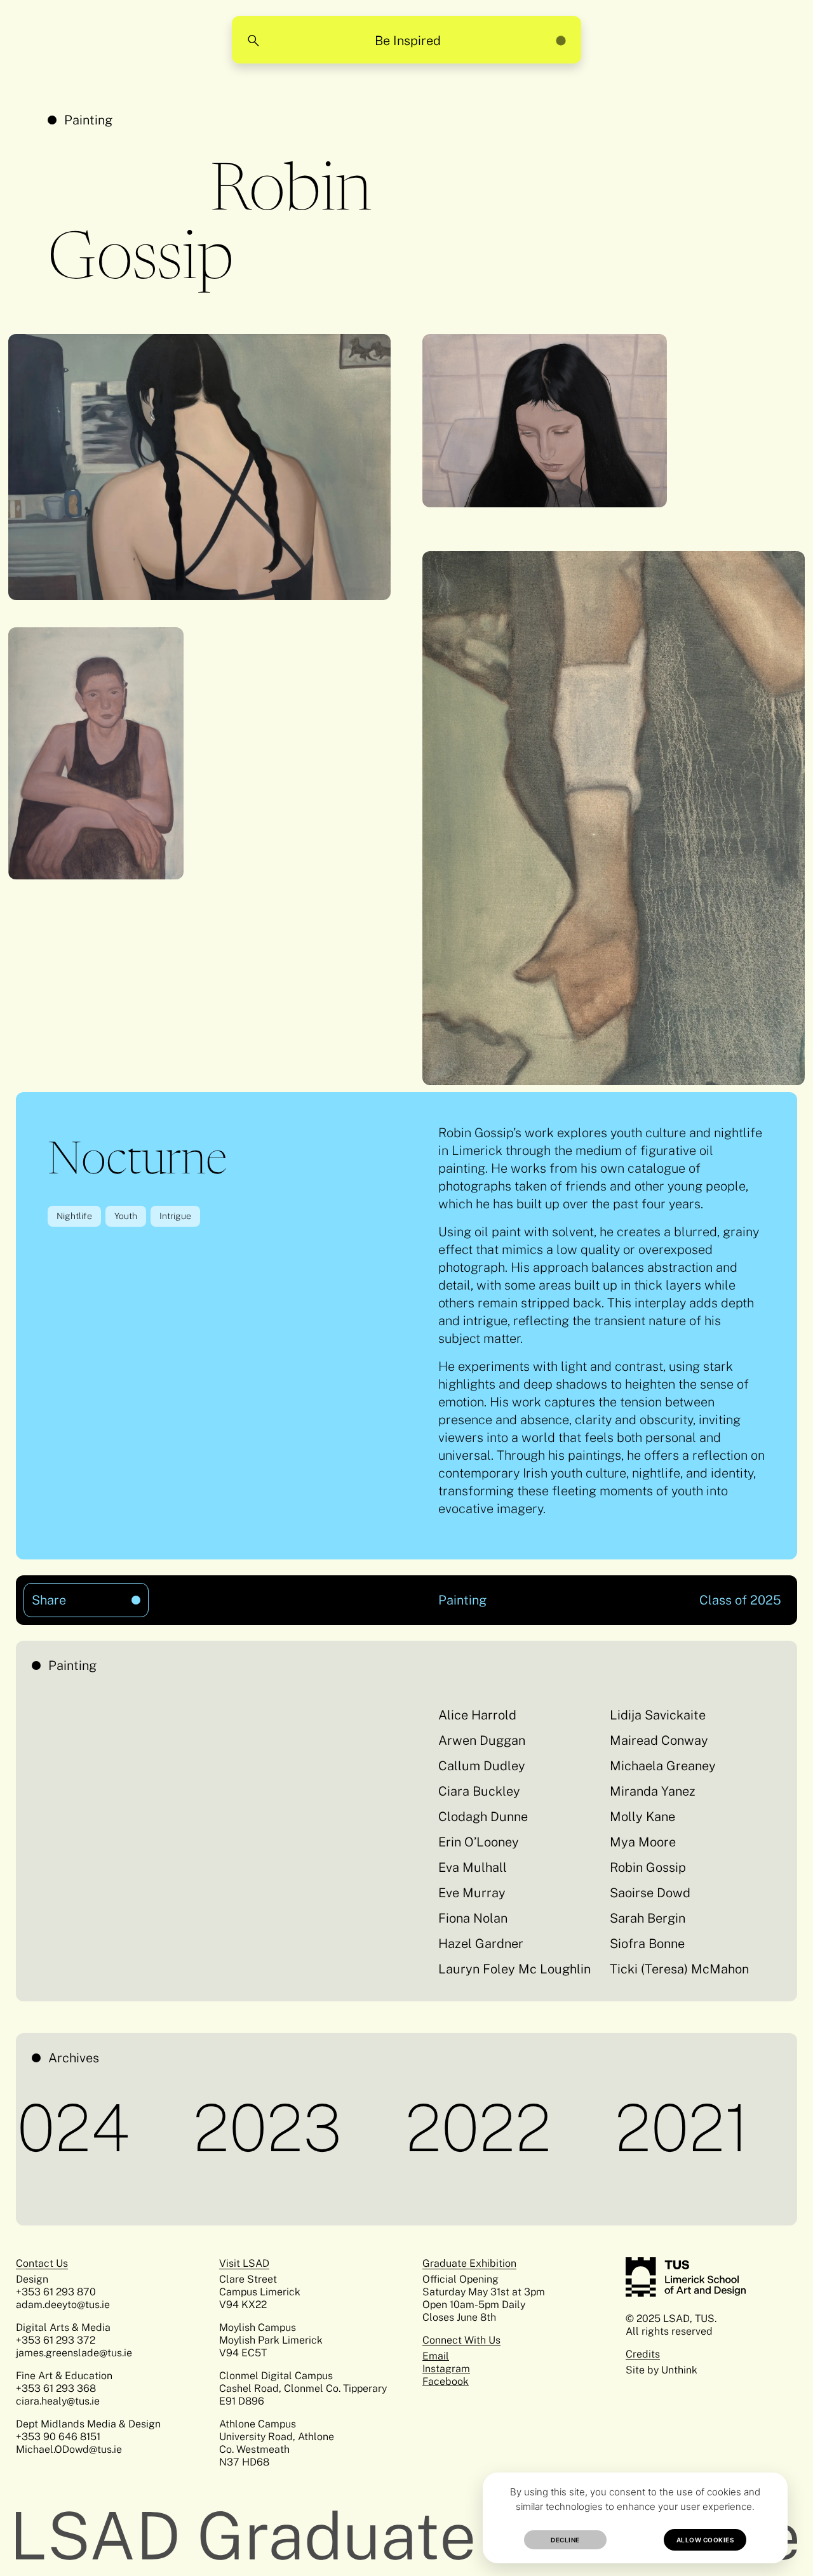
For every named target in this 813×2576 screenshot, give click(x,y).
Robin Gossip (648, 1867)
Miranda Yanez (653, 1791)
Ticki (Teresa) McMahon (679, 1969)
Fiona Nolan (473, 1918)
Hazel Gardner (481, 1944)
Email (436, 2356)
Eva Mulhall (473, 1867)
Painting (88, 120)
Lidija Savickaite (658, 1715)
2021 (612, 2128)
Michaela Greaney (663, 1766)
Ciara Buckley (479, 1791)
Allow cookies (705, 2540)
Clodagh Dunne (483, 1817)
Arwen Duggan (482, 1740)
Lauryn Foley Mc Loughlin (514, 1969)
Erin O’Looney (479, 1842)
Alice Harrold (477, 1715)
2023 (197, 2128)
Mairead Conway (659, 1740)
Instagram (446, 2369)
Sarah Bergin (648, 1918)
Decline (565, 2540)
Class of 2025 (740, 1600)
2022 (408, 2128)
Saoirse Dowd (650, 1893)
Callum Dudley (482, 1766)
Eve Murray (472, 1893)
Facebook (446, 2381)
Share (69, 1595)
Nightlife (74, 1216)
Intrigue (175, 1216)
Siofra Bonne (647, 1944)
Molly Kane (642, 1817)
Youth (126, 1216)
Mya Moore (643, 1842)
